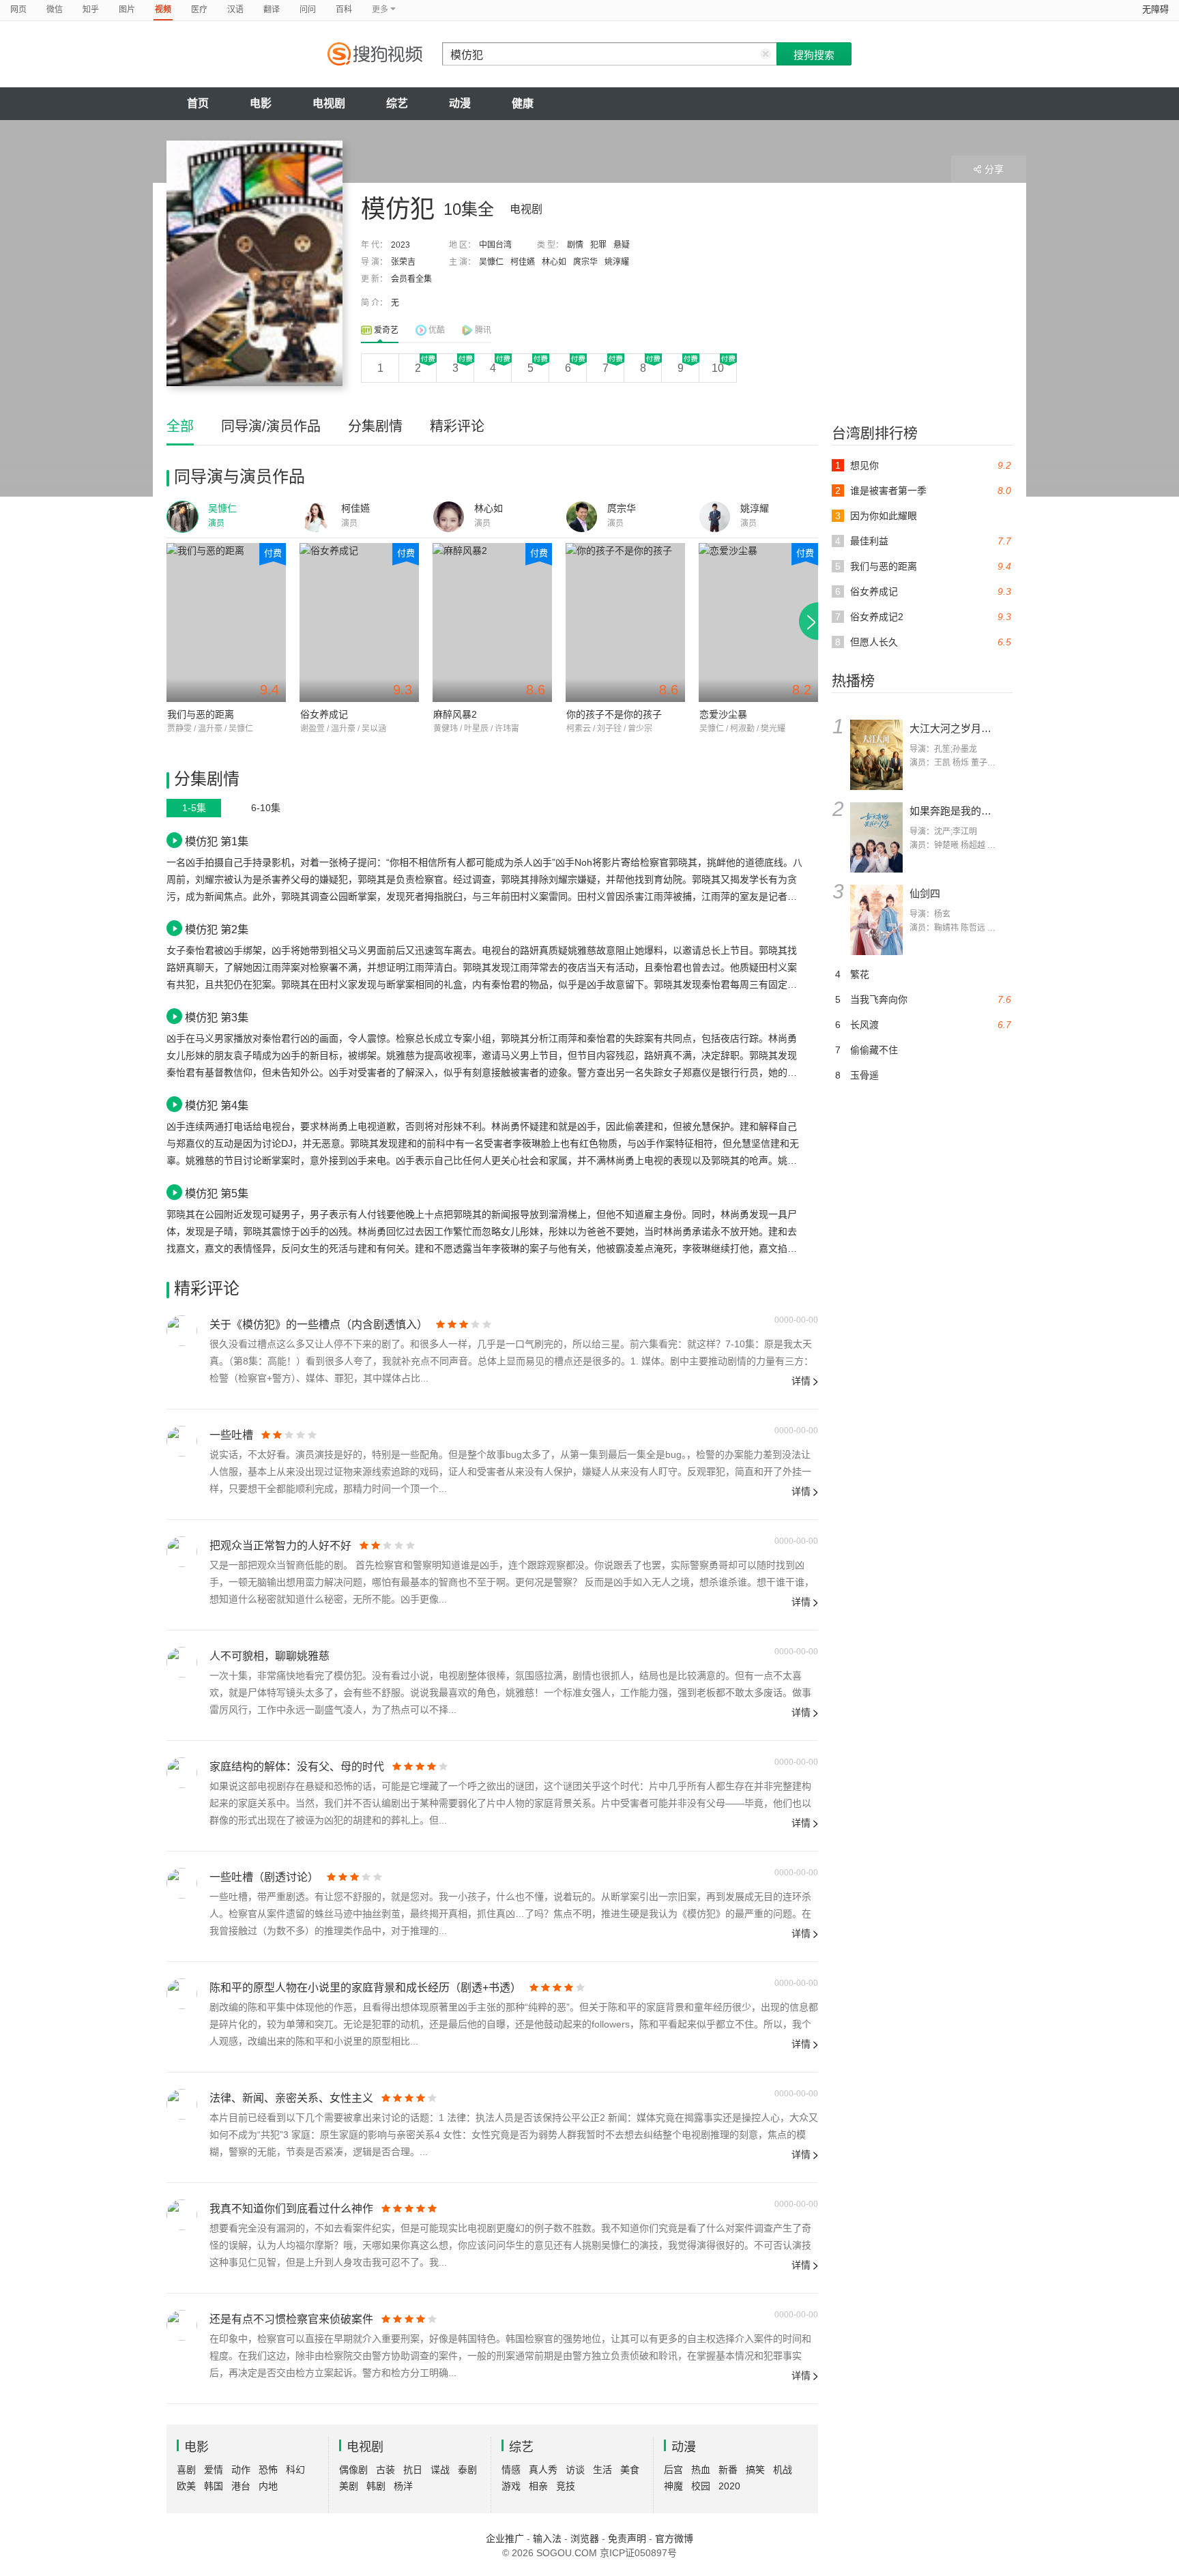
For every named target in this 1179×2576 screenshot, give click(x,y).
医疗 (199, 10)
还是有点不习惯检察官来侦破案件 (291, 2319)
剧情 (575, 245)
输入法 (547, 2538)
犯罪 (598, 245)
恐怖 (268, 2470)
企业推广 (505, 2538)
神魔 (673, 2486)
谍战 (440, 2470)
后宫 (673, 2470)
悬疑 (622, 245)
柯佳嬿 (523, 262)
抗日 (413, 2470)
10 (718, 368)
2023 (401, 245)
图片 (127, 10)
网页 (18, 10)
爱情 (214, 2470)
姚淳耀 (617, 262)
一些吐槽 (231, 1435)
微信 (55, 10)
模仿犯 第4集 (217, 1105)
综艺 (397, 103)
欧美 (186, 2486)
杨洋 (403, 2486)
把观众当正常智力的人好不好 (280, 1546)
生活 (602, 2470)
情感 (511, 2470)
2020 (729, 2486)
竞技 (566, 2486)
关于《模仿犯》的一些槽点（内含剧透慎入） (319, 1324)
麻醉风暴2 (455, 714)
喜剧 (186, 2470)
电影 (261, 103)
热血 (701, 2470)
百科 (344, 10)
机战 (783, 2470)
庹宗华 (585, 262)
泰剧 (467, 2470)
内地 (268, 2486)
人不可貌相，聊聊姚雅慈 (270, 1656)
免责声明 (627, 2538)
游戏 (511, 2486)
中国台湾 (495, 245)
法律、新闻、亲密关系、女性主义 (291, 2098)
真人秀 (543, 2470)
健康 (523, 103)
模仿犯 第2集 (217, 929)
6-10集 (266, 808)
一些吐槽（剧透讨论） (264, 1877)
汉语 (235, 10)
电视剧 (329, 103)
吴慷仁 (491, 262)
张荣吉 (403, 262)
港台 (241, 2486)
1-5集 (194, 808)
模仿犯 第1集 (217, 841)
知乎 (91, 10)
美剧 (349, 2486)
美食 (630, 2470)
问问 (308, 10)
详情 (801, 1381)
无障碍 (1155, 9)
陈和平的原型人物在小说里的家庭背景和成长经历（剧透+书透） (365, 1988)
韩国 (214, 2486)
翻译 (272, 10)
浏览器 (585, 2538)
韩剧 (376, 2486)
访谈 (575, 2470)
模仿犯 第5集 (217, 1193)
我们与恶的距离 (201, 714)
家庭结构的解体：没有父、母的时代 (297, 1767)
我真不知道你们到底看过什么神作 (291, 2209)
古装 (385, 2470)
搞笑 (755, 2470)
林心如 (554, 262)
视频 (163, 10)
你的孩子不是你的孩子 (614, 714)
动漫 (460, 103)
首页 (198, 103)
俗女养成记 (324, 714)
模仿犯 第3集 (217, 1017)
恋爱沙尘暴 (723, 714)
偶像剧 (353, 2470)
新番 (728, 2470)
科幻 (295, 2470)
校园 (701, 2486)
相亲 (538, 2486)
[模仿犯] (254, 263)
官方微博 (674, 2538)
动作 (241, 2470)
